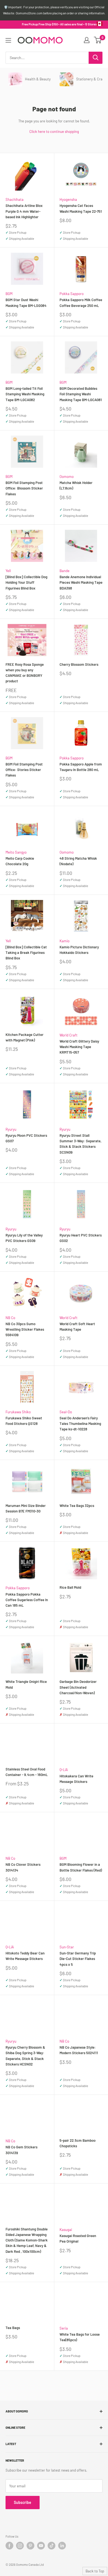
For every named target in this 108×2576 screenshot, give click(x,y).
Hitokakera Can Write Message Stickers (76, 1779)
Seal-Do (66, 1412)
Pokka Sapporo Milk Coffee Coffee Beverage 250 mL (81, 302)
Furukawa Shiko (18, 1412)
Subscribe (23, 2502)
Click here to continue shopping (54, 131)
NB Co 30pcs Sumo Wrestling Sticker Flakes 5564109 (25, 1329)
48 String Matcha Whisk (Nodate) (78, 861)
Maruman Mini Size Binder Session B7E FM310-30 (26, 1508)
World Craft (69, 1035)
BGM (9, 294)
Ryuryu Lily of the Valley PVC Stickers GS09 (24, 1238)
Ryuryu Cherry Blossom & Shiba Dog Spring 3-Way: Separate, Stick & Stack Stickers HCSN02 (25, 2056)
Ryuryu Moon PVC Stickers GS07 (26, 1138)
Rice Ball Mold (70, 1587)
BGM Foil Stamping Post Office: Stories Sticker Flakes (24, 770)
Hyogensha (68, 199)
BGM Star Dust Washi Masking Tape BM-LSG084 (26, 302)
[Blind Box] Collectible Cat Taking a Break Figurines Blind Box (26, 952)
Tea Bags (13, 2328)
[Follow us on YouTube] (41, 2546)
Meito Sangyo (16, 852)
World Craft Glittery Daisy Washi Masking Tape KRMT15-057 (79, 1047)
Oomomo (67, 477)
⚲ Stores (91, 24)
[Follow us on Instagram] (20, 2546)
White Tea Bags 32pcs (77, 1506)
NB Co (10, 1318)
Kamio (65, 941)
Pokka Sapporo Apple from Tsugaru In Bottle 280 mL (81, 767)
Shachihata (15, 199)
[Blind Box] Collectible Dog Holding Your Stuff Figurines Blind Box (26, 582)
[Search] (96, 58)
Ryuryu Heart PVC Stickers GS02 (81, 1238)
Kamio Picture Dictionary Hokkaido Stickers (79, 950)
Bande (65, 571)
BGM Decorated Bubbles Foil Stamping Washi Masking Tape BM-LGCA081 (81, 394)
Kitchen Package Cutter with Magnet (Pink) (25, 1037)
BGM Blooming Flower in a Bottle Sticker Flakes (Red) (81, 1867)
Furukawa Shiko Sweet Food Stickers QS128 (24, 1421)
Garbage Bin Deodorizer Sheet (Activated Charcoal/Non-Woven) (78, 1687)
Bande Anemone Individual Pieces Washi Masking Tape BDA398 (81, 582)
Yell (8, 571)
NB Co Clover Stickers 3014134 (23, 1867)
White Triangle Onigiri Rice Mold (26, 1684)
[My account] (87, 40)
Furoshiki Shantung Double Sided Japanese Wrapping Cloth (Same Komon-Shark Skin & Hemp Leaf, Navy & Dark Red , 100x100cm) (27, 2240)
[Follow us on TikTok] (52, 2546)
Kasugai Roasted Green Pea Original (78, 2238)
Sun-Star (67, 1947)
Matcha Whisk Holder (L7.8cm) (76, 485)
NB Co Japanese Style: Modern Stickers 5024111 (79, 2050)
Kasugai (66, 2230)
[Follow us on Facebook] (9, 2546)
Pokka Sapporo (72, 294)
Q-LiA (64, 1770)
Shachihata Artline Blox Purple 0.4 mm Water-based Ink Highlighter (24, 211)
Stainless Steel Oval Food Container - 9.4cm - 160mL (27, 1772)
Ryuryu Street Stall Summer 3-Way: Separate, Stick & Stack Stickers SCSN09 (80, 1144)
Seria (64, 2328)
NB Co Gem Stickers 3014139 (21, 2150)
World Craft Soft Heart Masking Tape (77, 1327)
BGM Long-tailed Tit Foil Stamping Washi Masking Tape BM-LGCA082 (25, 394)
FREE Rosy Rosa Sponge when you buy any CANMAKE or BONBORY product (25, 673)
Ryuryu (11, 1129)
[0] (98, 40)
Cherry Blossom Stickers (79, 664)
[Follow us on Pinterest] (30, 2546)
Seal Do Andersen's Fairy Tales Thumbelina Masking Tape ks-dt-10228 (80, 1423)
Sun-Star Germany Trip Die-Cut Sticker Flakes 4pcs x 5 (78, 1959)
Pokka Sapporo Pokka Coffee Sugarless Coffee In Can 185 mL (27, 1600)
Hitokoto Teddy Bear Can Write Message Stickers (25, 1956)
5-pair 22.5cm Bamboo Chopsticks (78, 2143)
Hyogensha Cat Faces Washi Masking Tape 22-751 (81, 208)
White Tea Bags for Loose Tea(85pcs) (80, 2337)
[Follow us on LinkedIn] (62, 2546)
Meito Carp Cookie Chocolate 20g (20, 861)
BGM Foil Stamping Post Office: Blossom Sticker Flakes (24, 488)
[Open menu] (8, 40)
